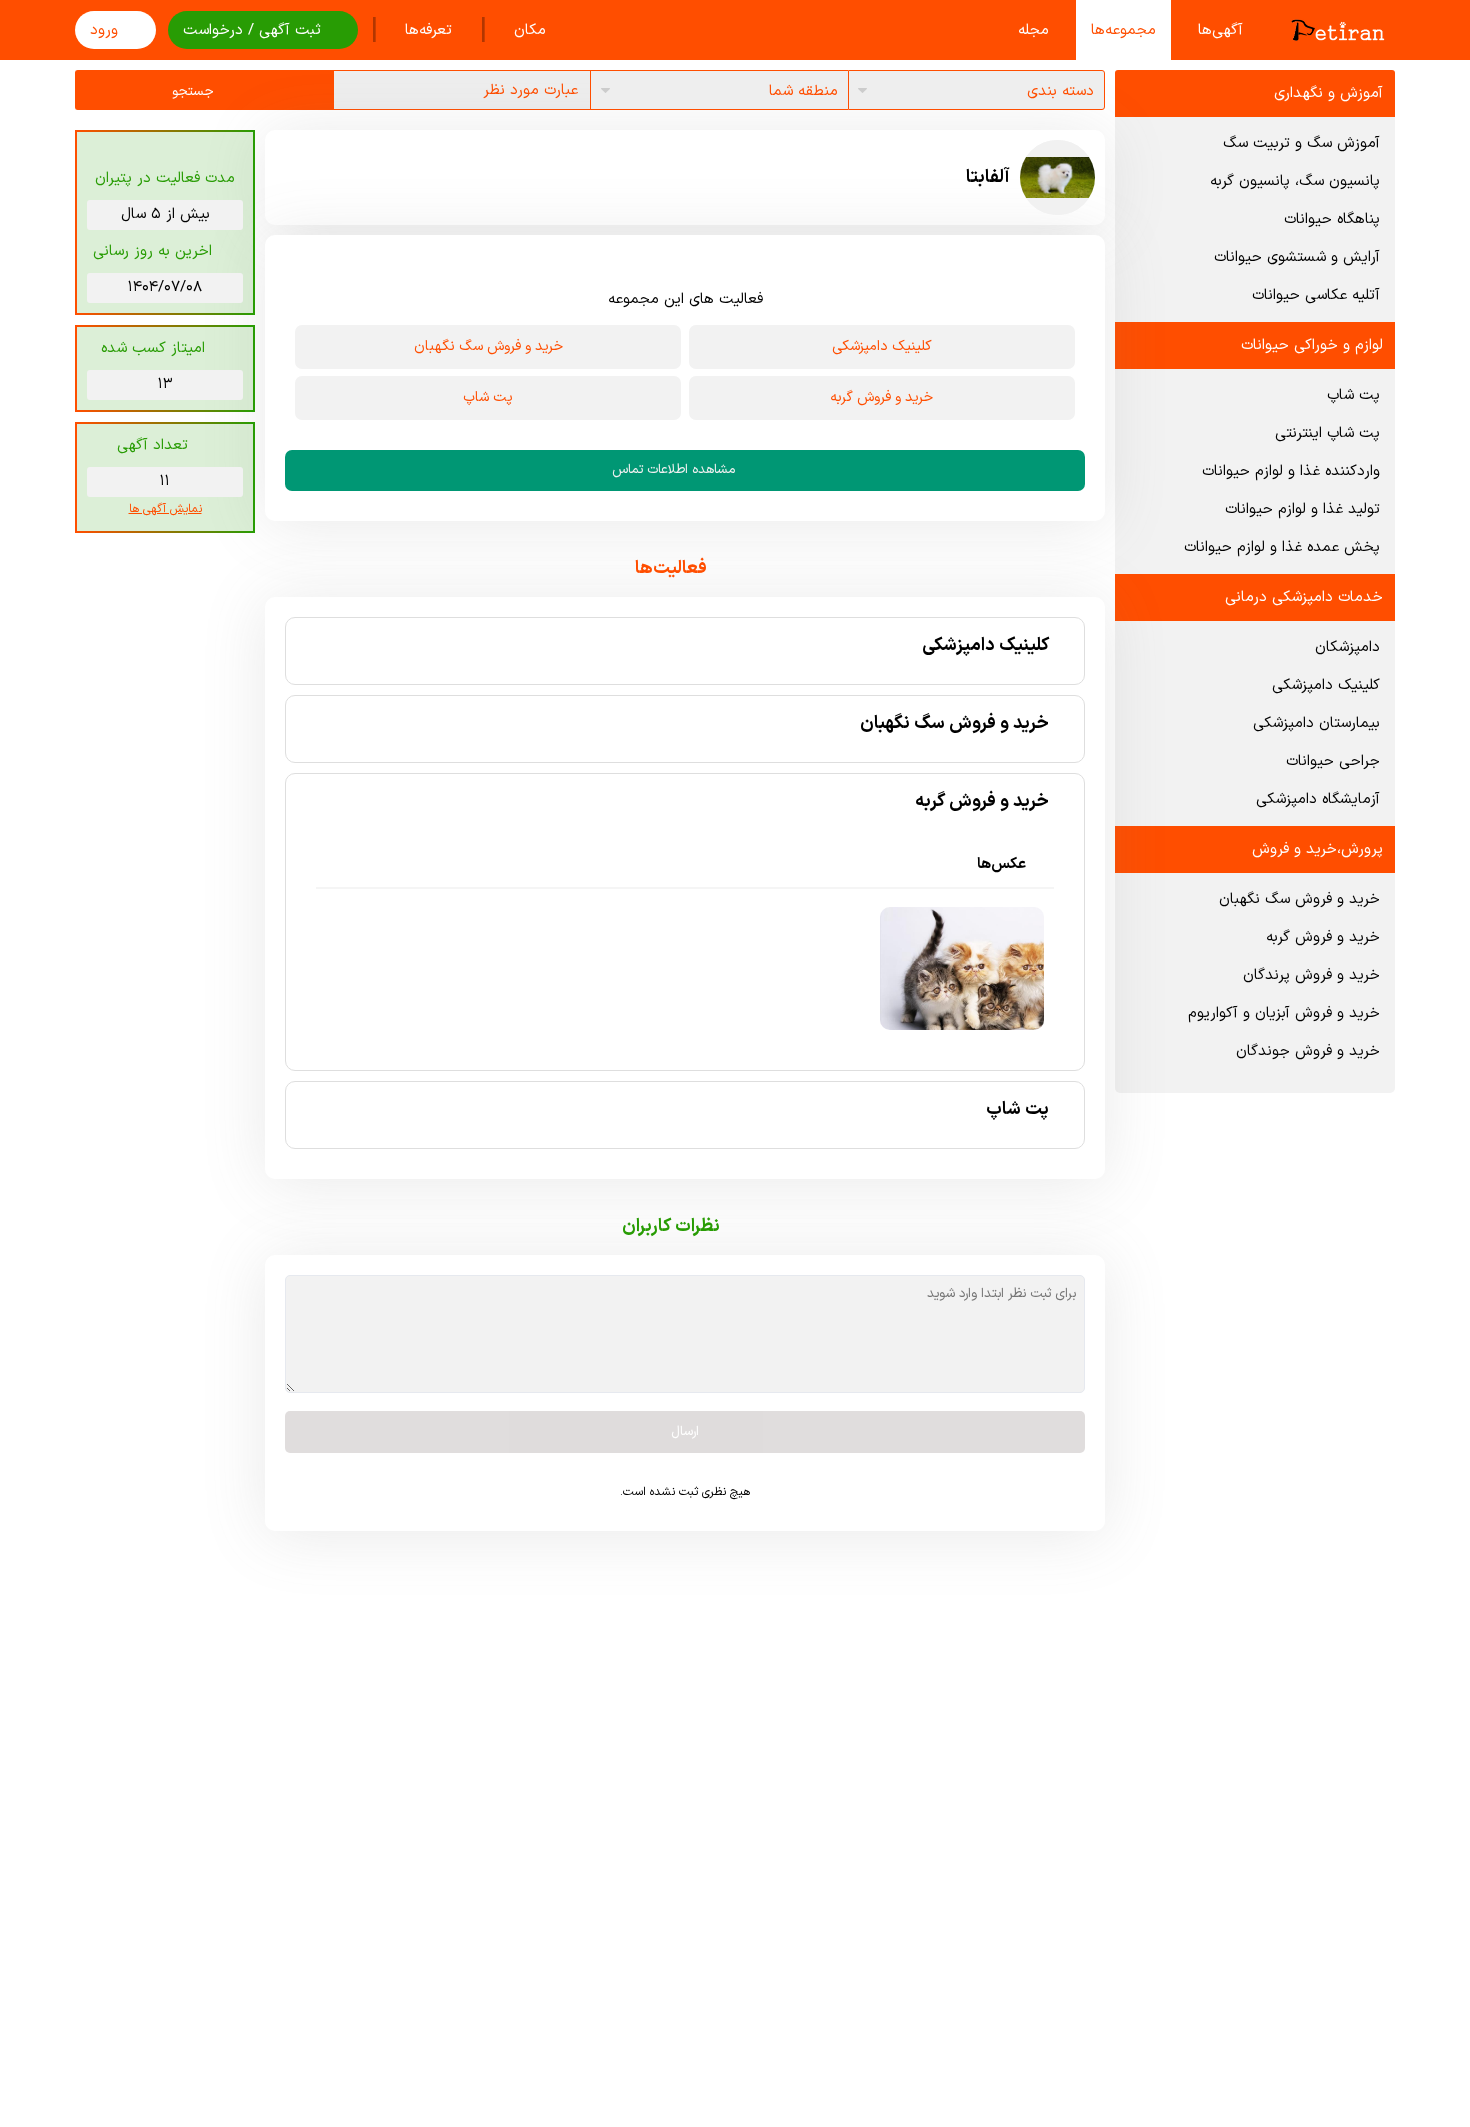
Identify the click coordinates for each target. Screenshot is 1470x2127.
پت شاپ (1353, 395)
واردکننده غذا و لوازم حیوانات (1291, 471)
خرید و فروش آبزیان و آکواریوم (1284, 1013)
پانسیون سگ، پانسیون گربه (1295, 181)
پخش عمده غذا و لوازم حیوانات (1282, 547)
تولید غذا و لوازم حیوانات (1302, 509)
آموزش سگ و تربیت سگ (1301, 143)
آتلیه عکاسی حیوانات (1316, 295)
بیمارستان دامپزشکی (1316, 723)
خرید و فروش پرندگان (1311, 975)
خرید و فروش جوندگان (1308, 1051)
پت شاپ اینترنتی (1327, 433)
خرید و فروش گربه (1323, 937)
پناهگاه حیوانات (1332, 219)
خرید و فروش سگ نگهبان (1299, 899)
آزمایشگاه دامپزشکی (1318, 799)
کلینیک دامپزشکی (1326, 685)
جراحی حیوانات (1333, 761)
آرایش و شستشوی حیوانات (1297, 257)
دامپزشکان (1347, 647)
